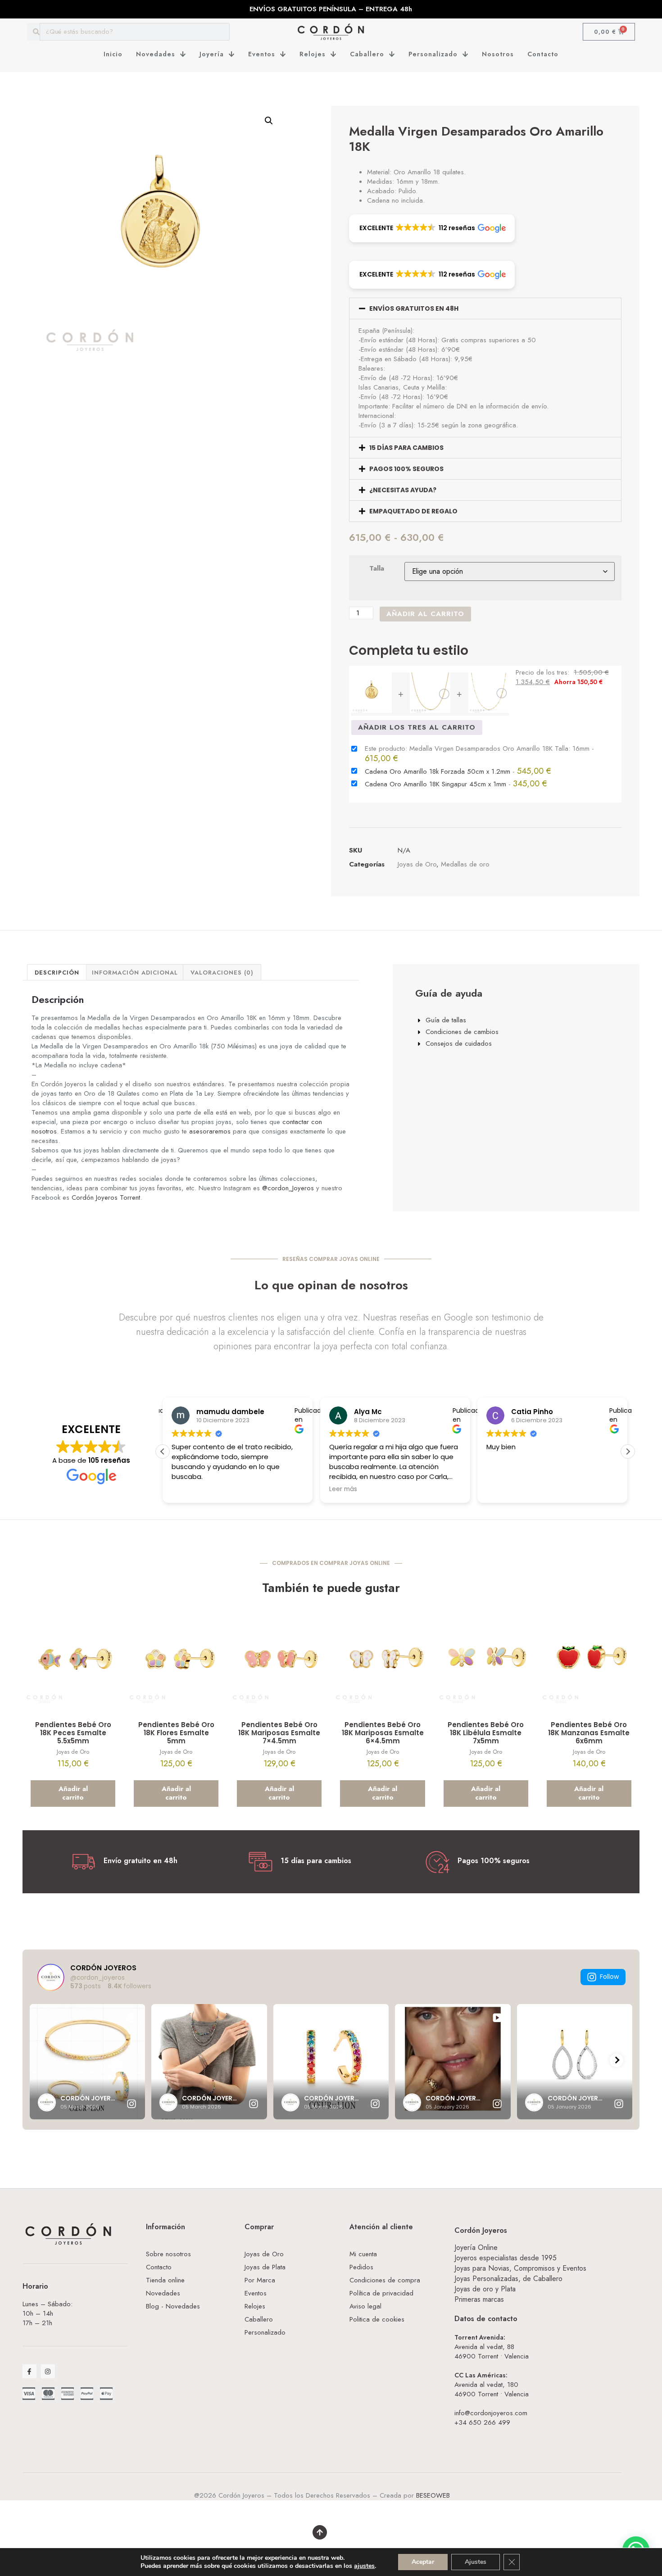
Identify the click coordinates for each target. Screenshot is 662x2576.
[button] (269, 121)
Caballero (367, 54)
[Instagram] (48, 2371)
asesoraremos (210, 1131)
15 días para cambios (406, 448)
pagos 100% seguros (406, 469)
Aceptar (423, 2562)
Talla (377, 569)
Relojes (313, 54)
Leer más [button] (343, 1489)
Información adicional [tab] (135, 973)
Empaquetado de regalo (413, 511)
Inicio (113, 54)
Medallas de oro (465, 864)
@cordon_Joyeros (288, 1188)
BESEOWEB (433, 2495)
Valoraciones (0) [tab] (222, 973)
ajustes (364, 2566)
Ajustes (476, 2562)
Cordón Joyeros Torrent (106, 1197)
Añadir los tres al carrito (417, 727)
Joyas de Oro (417, 864)
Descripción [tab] (57, 973)
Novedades (156, 54)
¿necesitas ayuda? (403, 490)
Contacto (543, 54)
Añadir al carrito (425, 614)
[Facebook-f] (29, 2371)
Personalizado (433, 54)
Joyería (212, 54)
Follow (609, 1977)
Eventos (262, 54)
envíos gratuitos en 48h (414, 308)
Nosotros (498, 54)
